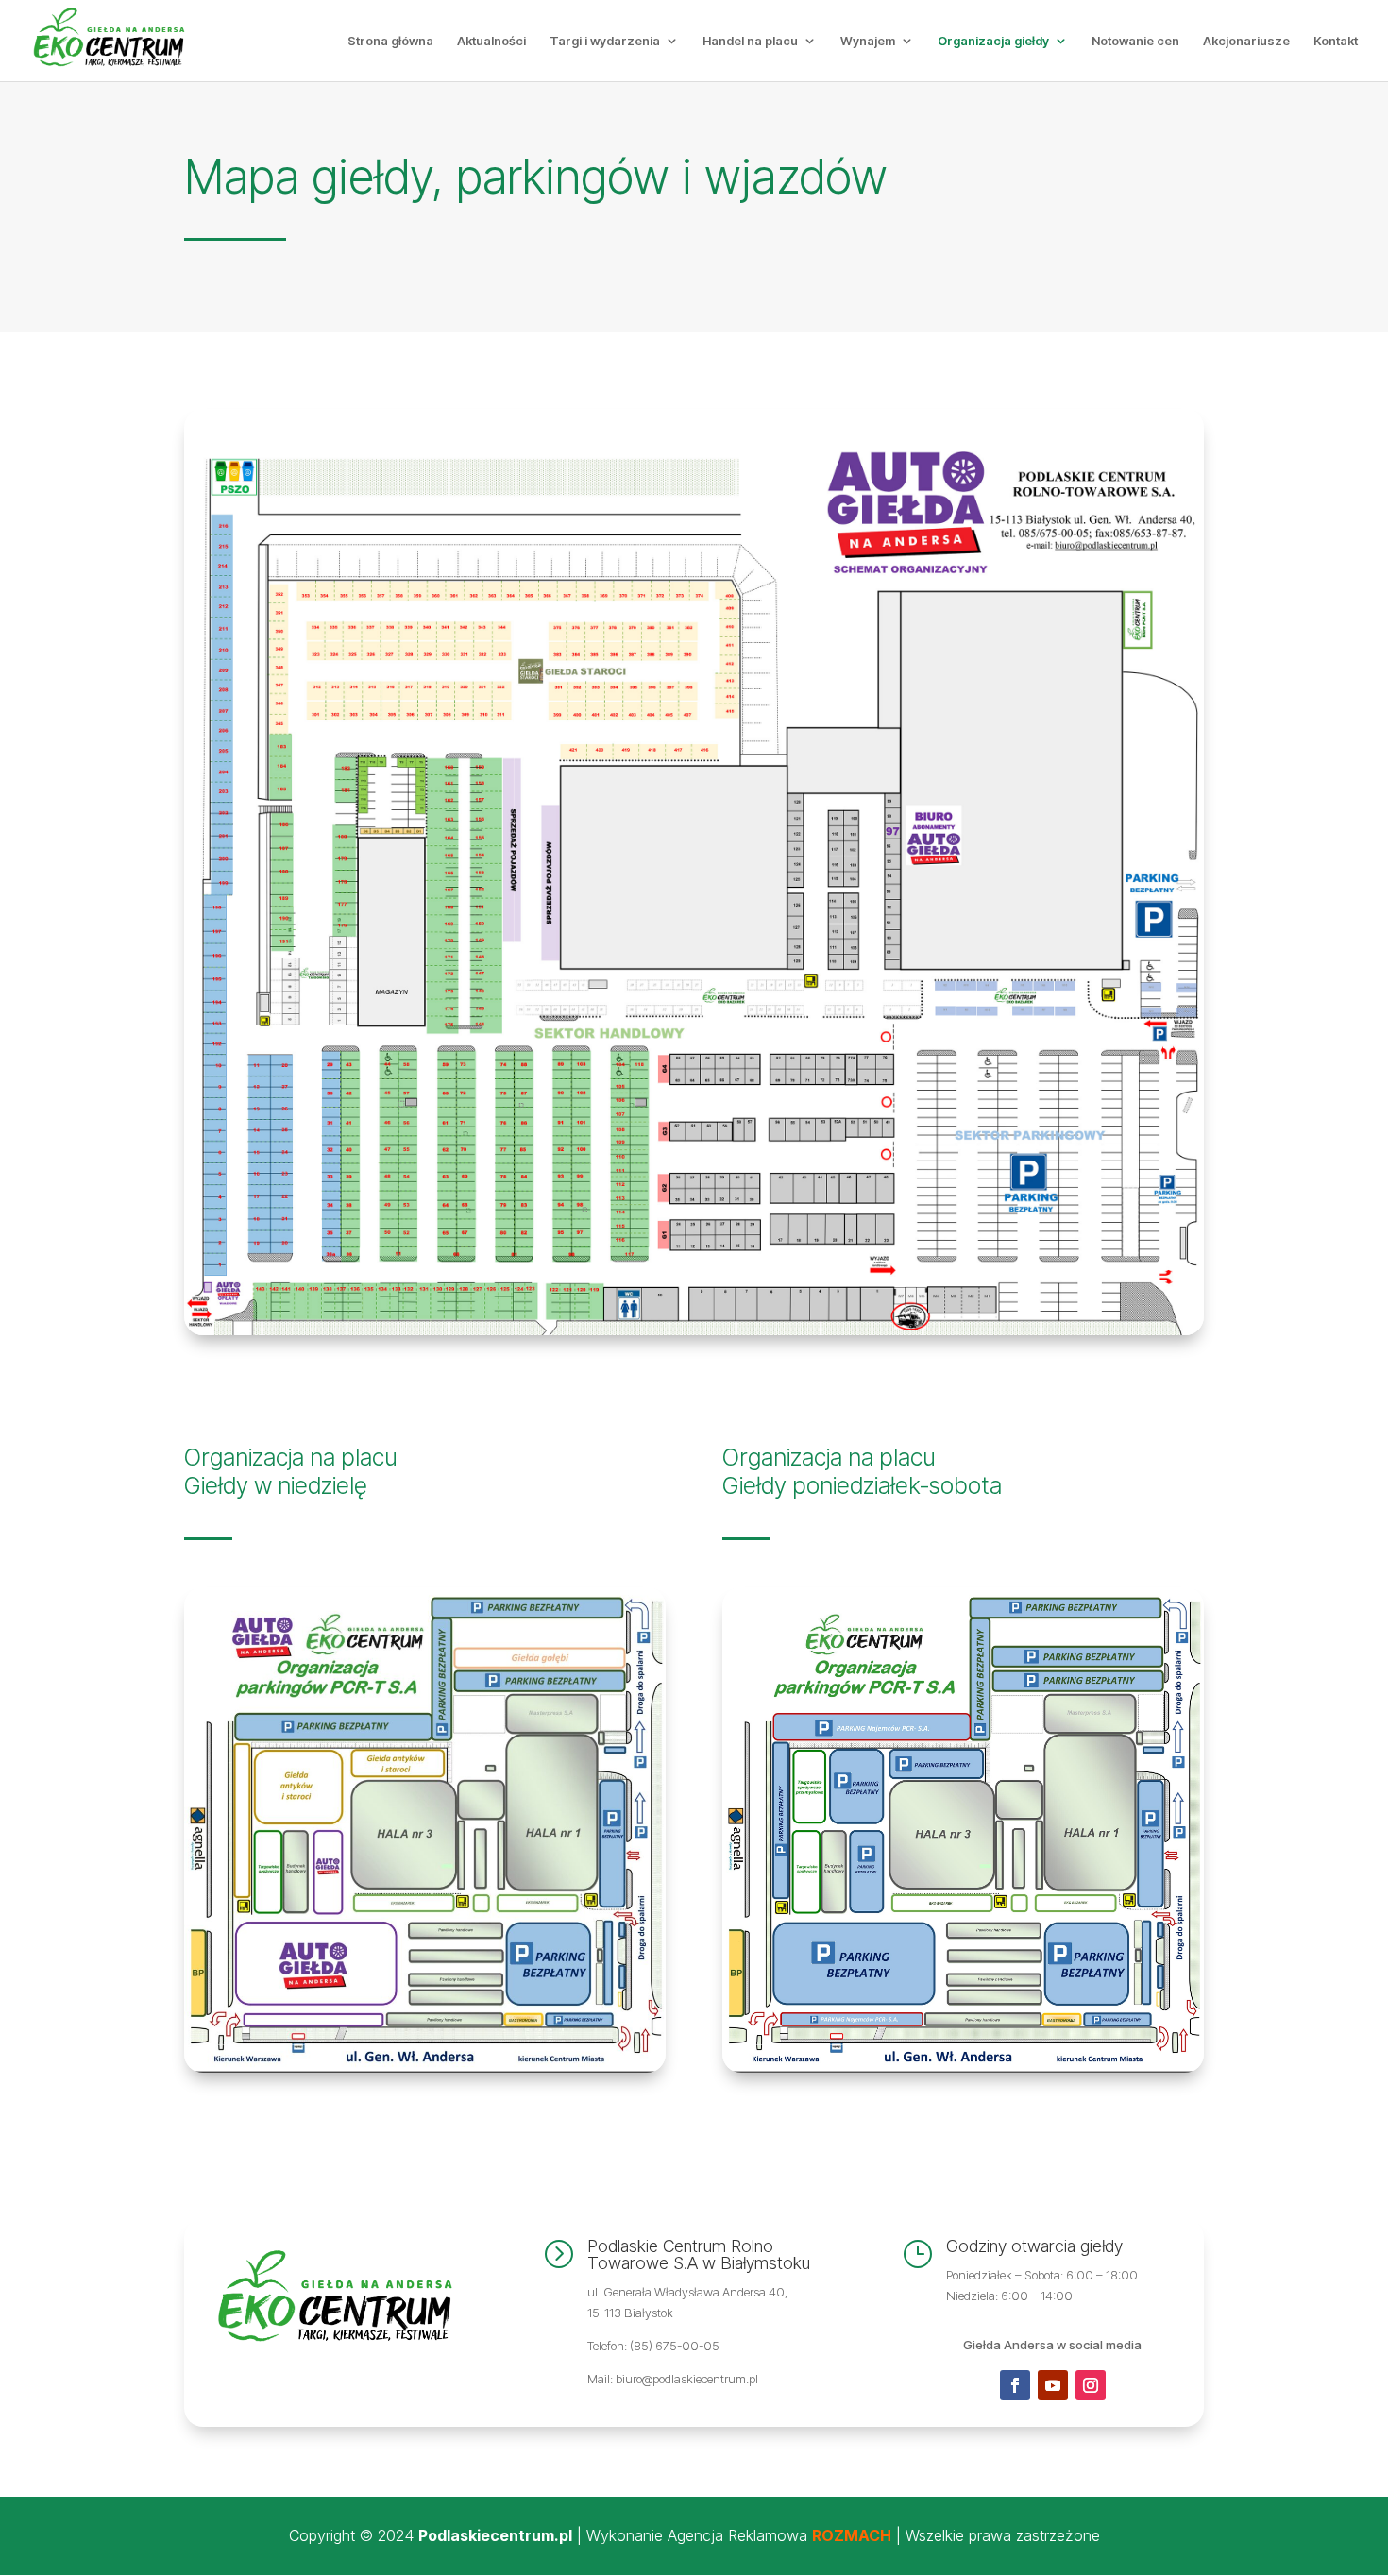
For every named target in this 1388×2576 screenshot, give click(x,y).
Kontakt (1336, 41)
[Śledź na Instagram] (1091, 2385)
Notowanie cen (1135, 41)
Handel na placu (750, 41)
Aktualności (491, 41)
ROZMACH (852, 2535)
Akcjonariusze (1246, 41)
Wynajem (868, 41)
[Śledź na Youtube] (1053, 2385)
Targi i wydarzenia (605, 41)
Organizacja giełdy (993, 41)
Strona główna (390, 41)
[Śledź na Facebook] (1015, 2385)
